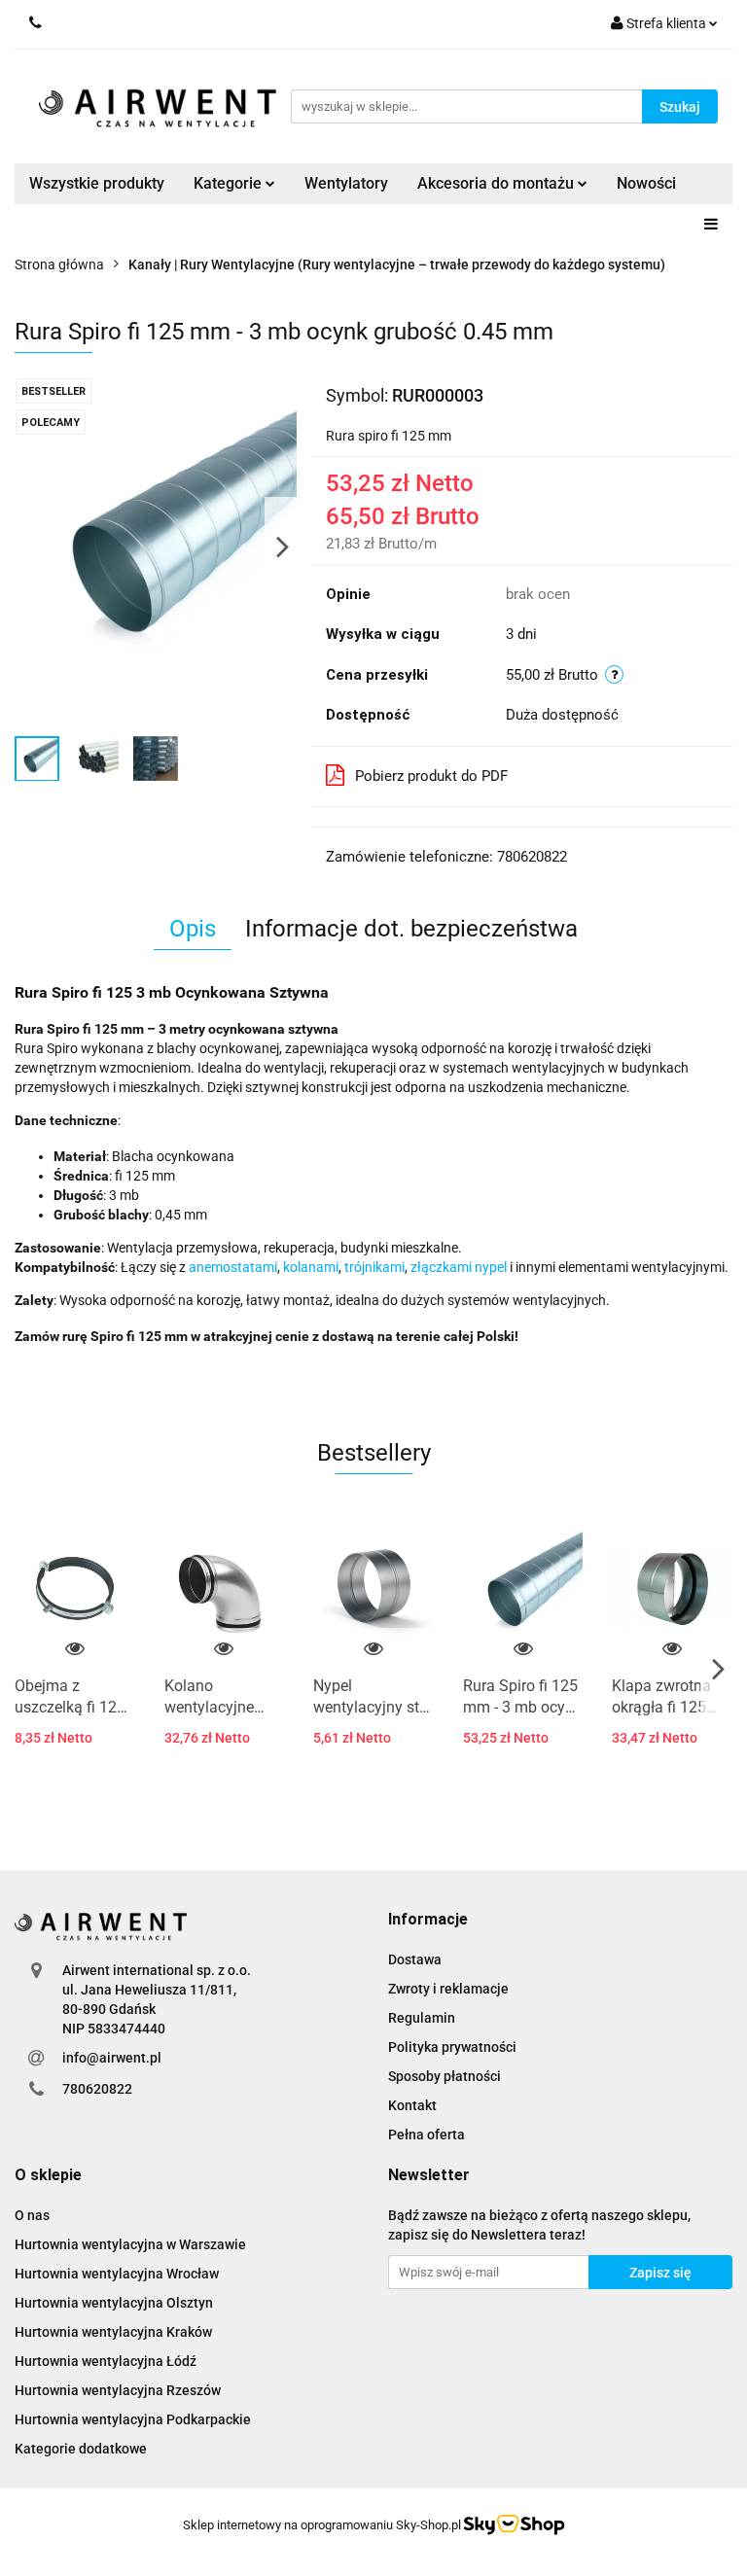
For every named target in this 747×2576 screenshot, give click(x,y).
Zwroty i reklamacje (448, 1989)
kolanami (311, 1267)
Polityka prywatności (452, 2047)
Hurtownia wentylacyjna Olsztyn (114, 2303)
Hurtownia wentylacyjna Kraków (113, 2332)
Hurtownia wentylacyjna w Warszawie (130, 2244)
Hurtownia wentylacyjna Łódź (106, 2361)
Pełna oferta (427, 2135)
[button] (428, 1920)
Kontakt (412, 2105)
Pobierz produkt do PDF (431, 776)
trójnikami (374, 1267)
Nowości (646, 183)
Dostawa (415, 1959)
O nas (32, 2215)
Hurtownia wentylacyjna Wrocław (117, 2274)
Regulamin (422, 2018)
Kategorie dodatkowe (81, 2449)
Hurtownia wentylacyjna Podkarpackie (133, 2419)
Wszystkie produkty (97, 183)
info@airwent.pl (112, 2058)
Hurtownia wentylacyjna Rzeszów (118, 2390)
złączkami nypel (459, 1267)
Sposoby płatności (445, 2076)
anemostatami (233, 1267)
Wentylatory (346, 183)
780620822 (97, 2089)
